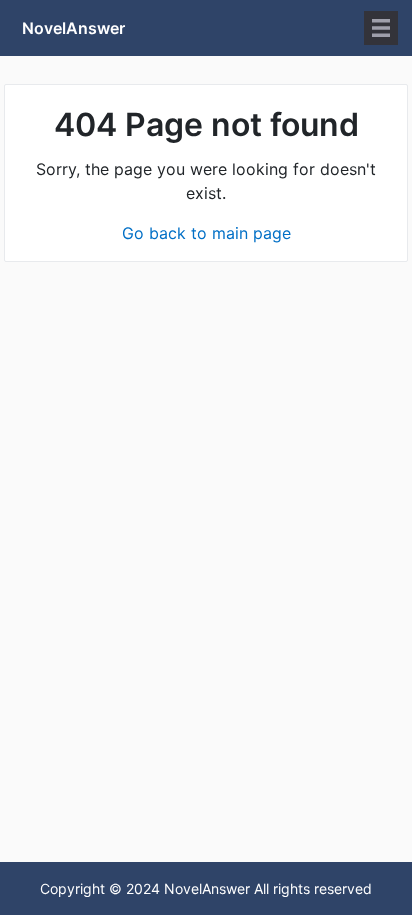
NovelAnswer (73, 28)
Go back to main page (206, 233)
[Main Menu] (381, 28)
